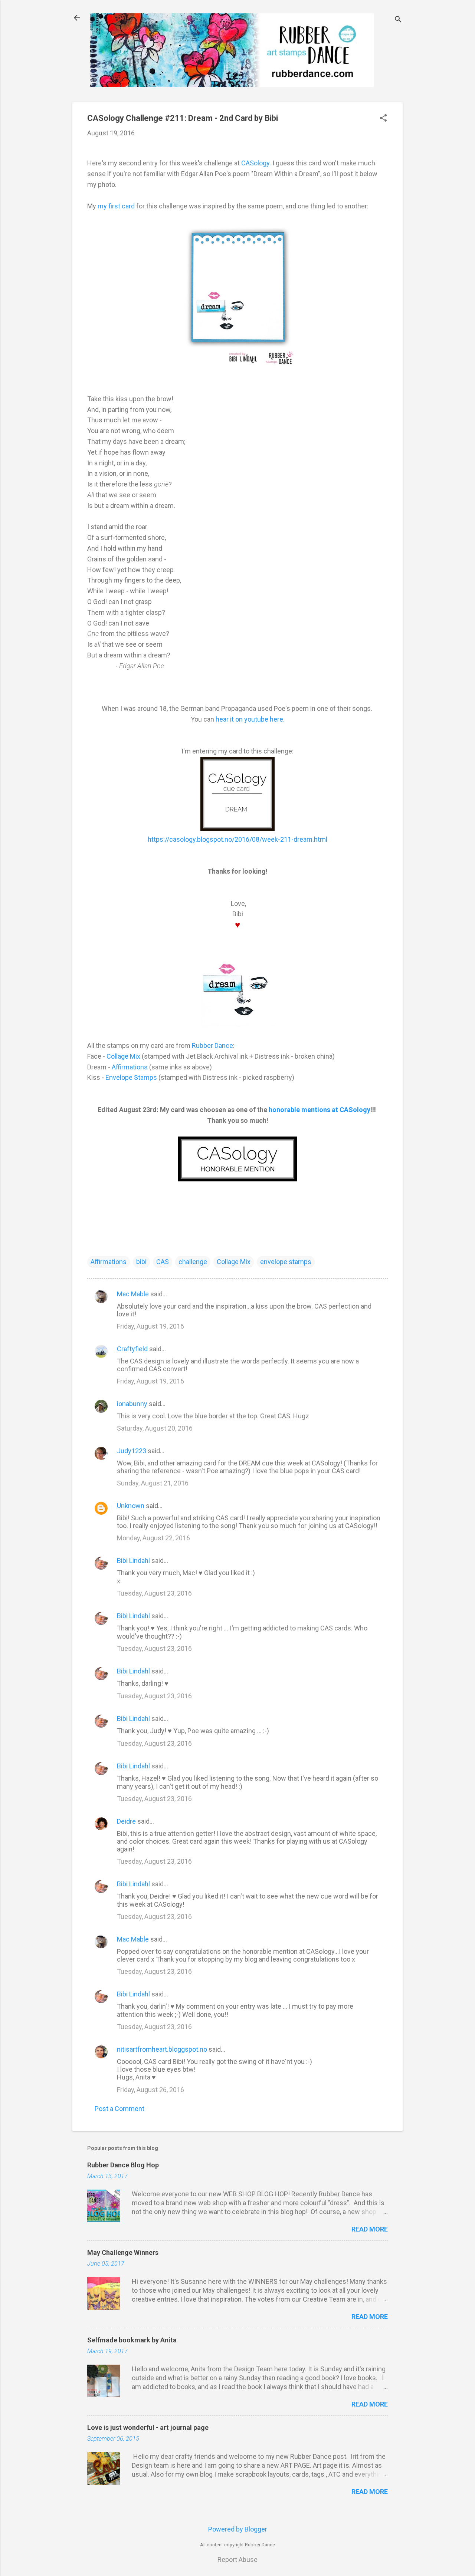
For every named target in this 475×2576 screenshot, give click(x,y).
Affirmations (130, 1067)
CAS (163, 1262)
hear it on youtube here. (250, 719)
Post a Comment (119, 2109)
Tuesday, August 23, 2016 (154, 1593)
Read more (370, 2229)
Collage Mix (123, 1056)
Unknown (131, 1506)
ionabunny (132, 1404)
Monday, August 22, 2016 (153, 1538)
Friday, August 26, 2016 (150, 2090)
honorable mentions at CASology (320, 1110)
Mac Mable (133, 1294)
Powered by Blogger (238, 2529)
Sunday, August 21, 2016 (153, 1483)
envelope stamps (286, 1262)
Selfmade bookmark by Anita (132, 2340)
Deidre (126, 1821)
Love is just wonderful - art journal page (148, 2427)
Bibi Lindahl (133, 1561)
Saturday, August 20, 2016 (155, 1428)
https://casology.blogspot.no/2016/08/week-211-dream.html (237, 839)
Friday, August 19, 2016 (150, 1326)
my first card (116, 206)
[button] (383, 119)
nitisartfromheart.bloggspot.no (162, 2049)
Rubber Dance (212, 1045)
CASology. (256, 163)
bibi (141, 1262)
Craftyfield (132, 1349)
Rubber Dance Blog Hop (123, 2165)
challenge (193, 1262)
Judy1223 (132, 1451)
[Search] (398, 20)
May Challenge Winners (123, 2252)
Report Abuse (237, 2559)
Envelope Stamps (131, 1077)
